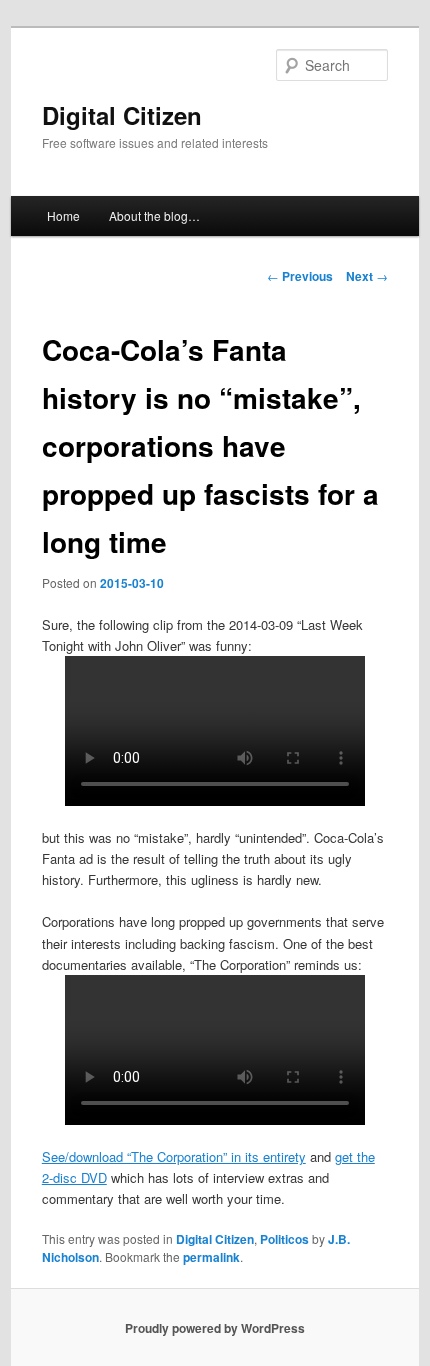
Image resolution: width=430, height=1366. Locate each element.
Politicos (284, 1239)
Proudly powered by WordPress (215, 1328)
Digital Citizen (122, 115)
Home (63, 215)
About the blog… (154, 215)
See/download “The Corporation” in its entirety (174, 1156)
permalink (211, 1257)
